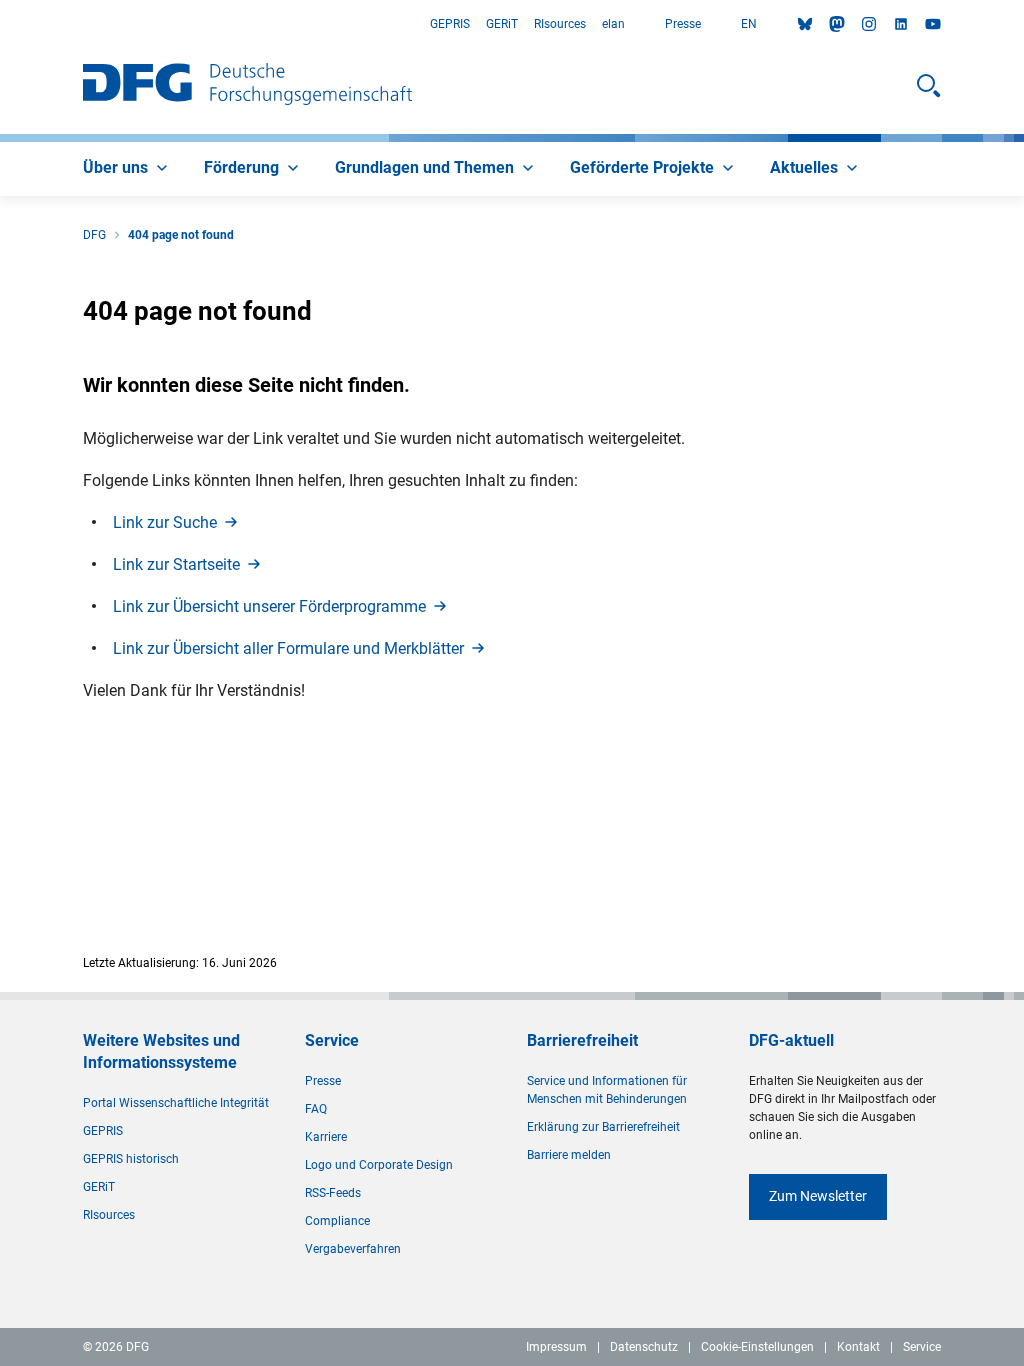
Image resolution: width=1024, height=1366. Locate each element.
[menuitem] (127, 169)
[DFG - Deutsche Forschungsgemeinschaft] (247, 86)
